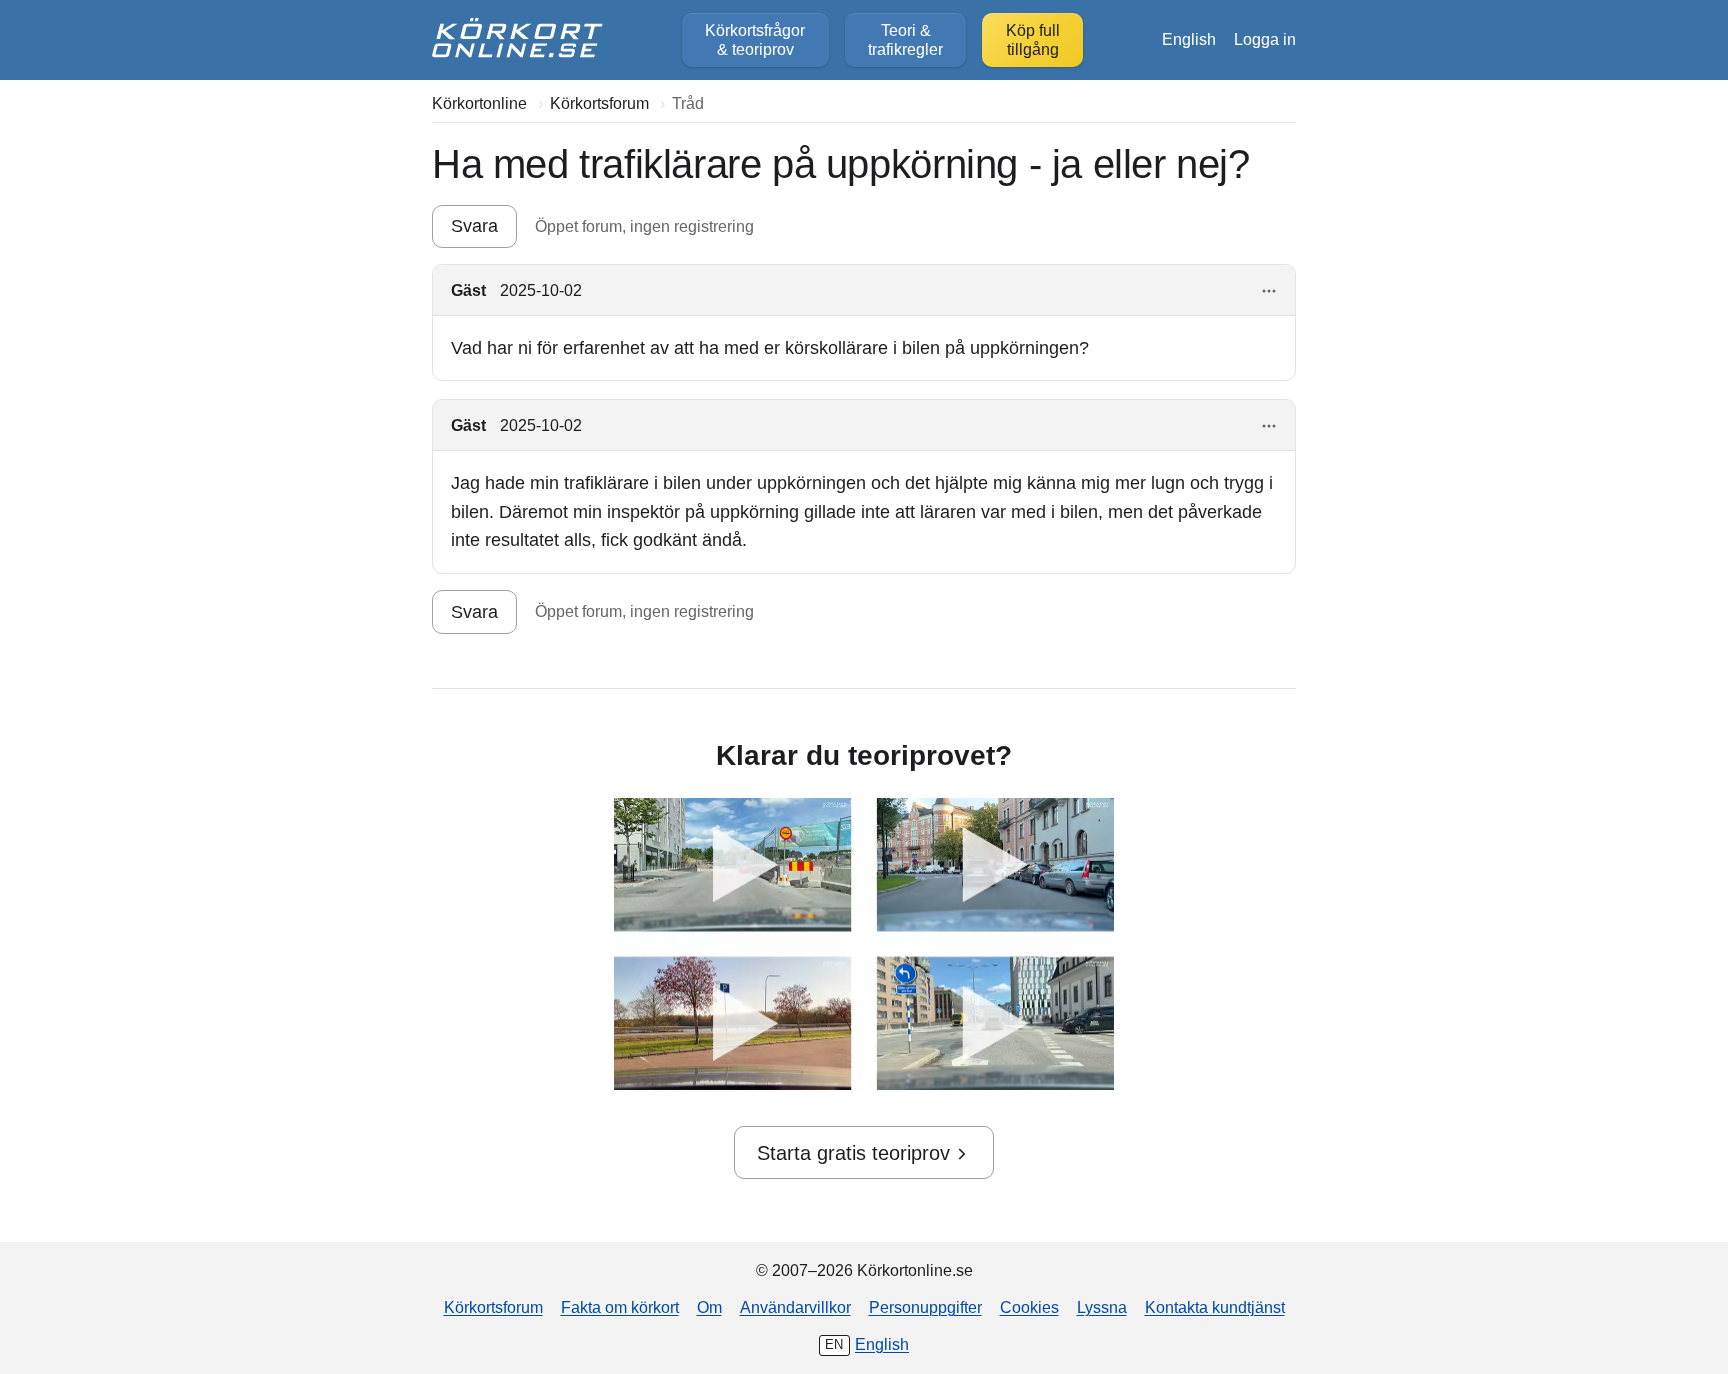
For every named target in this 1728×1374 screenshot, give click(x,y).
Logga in (1265, 39)
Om (709, 1307)
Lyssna (1102, 1307)
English (1189, 39)
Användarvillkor (795, 1307)
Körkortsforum (493, 1307)
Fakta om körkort (620, 1307)
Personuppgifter (925, 1307)
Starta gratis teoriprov (853, 1153)
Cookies (1029, 1307)
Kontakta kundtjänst (1215, 1307)
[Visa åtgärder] (1269, 291)
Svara (474, 226)
